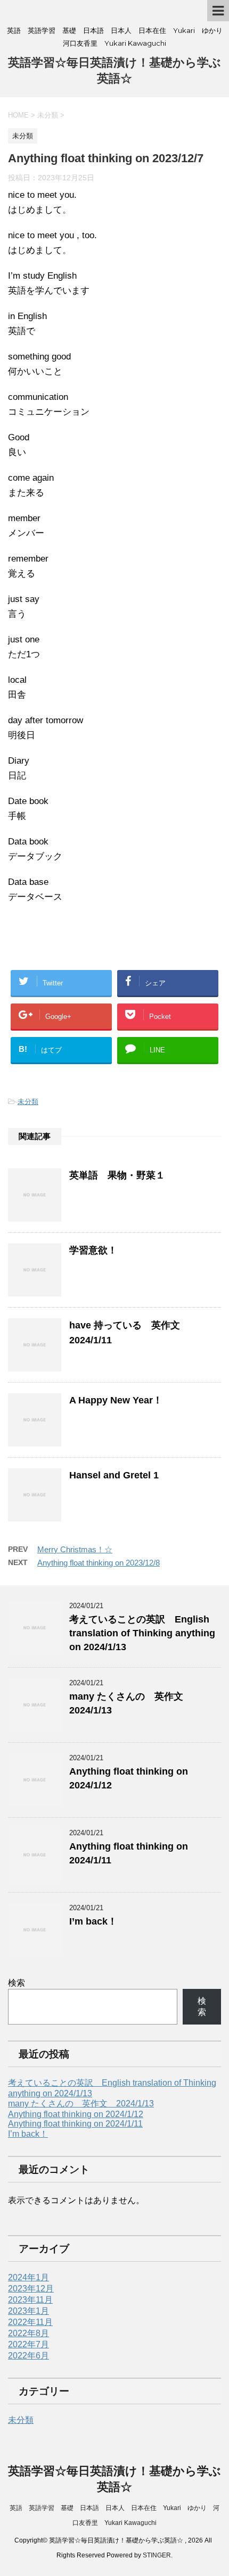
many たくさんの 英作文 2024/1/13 (81, 2104)
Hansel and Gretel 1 (114, 1475)
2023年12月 (31, 2289)
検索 (17, 1983)
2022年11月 (30, 2322)
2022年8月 (28, 2333)
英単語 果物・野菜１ (117, 1175)
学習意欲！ (93, 1250)
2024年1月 (28, 2277)
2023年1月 (28, 2311)
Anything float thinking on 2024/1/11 (75, 2124)
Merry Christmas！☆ (75, 1549)
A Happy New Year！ (116, 1400)
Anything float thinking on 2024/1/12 (76, 2114)
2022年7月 (28, 2344)
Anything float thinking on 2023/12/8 (99, 1563)
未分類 (28, 1102)
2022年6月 (28, 2356)
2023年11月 (30, 2300)
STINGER (157, 2555)
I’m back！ (93, 1921)
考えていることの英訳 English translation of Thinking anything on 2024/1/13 (142, 1633)
